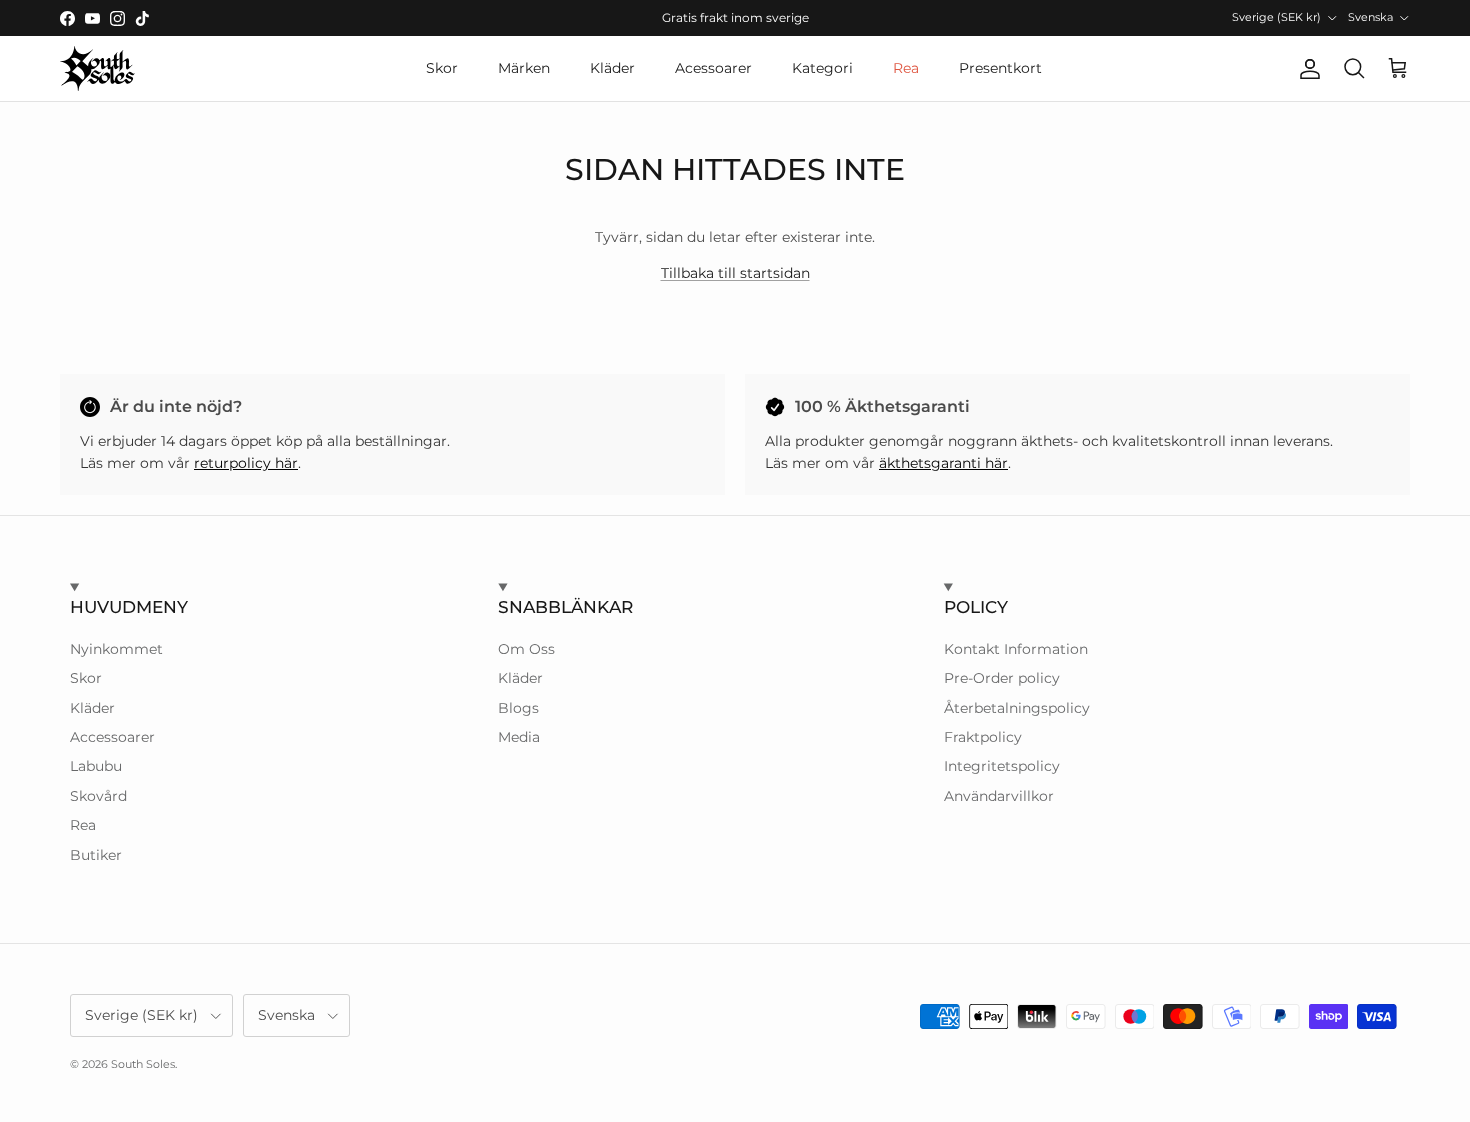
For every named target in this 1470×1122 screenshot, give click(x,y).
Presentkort (1000, 68)
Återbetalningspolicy (1017, 708)
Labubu (96, 766)
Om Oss (526, 649)
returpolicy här (246, 463)
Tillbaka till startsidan (735, 273)
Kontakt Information (1016, 649)
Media (519, 737)
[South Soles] (97, 68)
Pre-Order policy (1002, 678)
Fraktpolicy (983, 737)
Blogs (518, 708)
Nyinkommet (116, 649)
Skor (442, 68)
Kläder (612, 68)
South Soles (143, 1064)
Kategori (822, 68)
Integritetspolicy (1002, 766)
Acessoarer (713, 68)
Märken (524, 68)
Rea (906, 68)
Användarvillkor (999, 796)
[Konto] (1306, 69)
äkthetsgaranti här (943, 463)
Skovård (98, 796)
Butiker (96, 855)
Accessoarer (112, 737)
